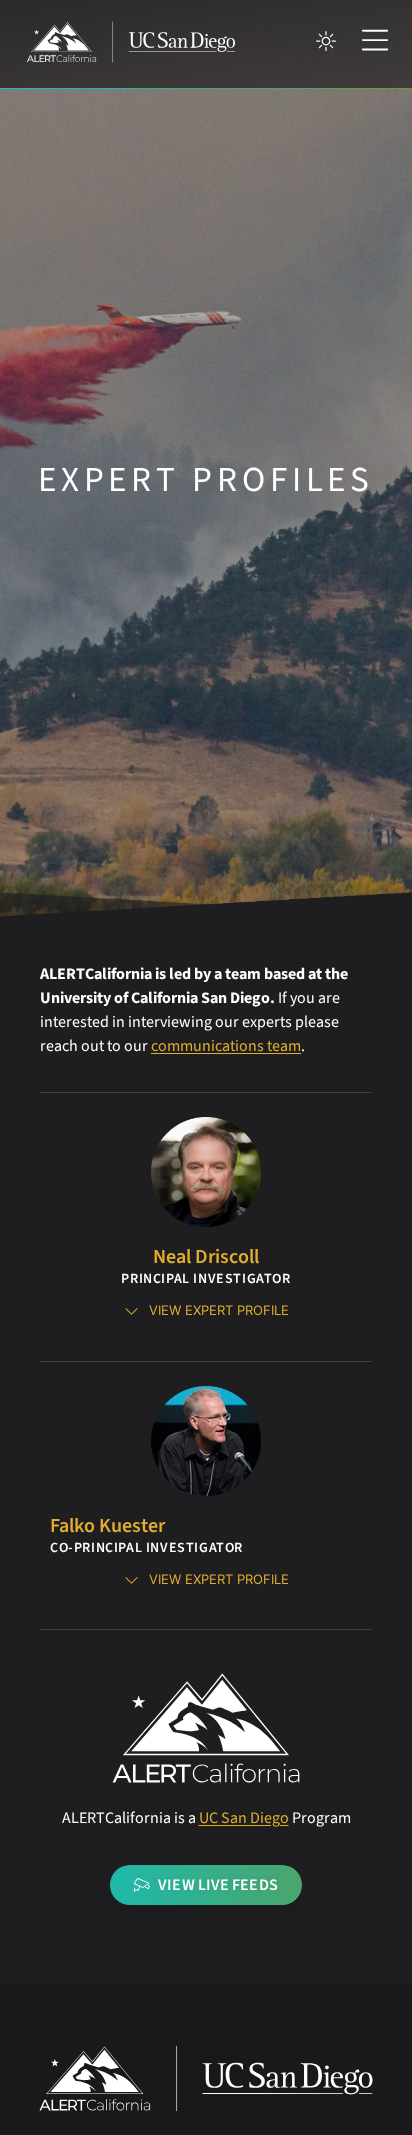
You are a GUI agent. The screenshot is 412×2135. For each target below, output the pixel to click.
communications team (226, 1046)
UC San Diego (244, 1818)
